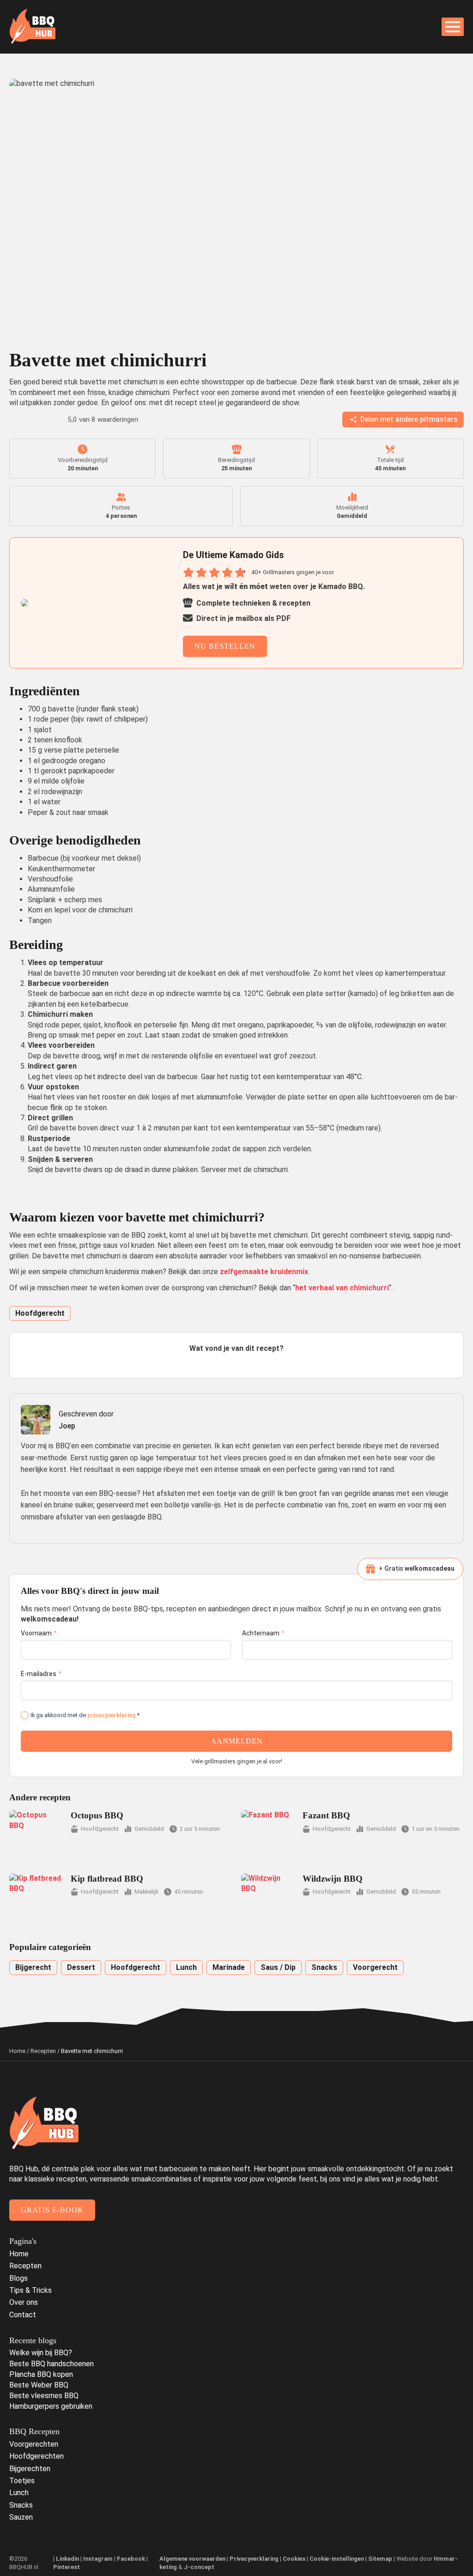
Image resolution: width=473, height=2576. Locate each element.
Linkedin (67, 2559)
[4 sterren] (248, 1362)
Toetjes (22, 2481)
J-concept (199, 2567)
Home (17, 2051)
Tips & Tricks (30, 2290)
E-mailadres (41, 1674)
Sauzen (21, 2517)
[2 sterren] (225, 1362)
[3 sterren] (236, 1362)
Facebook (131, 2559)
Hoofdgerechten (36, 2456)
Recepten (43, 2051)
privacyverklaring (112, 1715)
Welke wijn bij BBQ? (41, 2353)
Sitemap (380, 2559)
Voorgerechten (34, 2444)
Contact (23, 2315)
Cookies (294, 2559)
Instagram (98, 2559)
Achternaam (263, 1633)
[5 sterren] (259, 1362)
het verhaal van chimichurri (342, 1288)
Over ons (24, 2302)
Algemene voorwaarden (192, 2559)
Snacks (21, 2505)
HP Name (18, 1581)
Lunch (19, 2493)
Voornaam (39, 1633)
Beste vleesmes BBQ (44, 2396)
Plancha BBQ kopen (41, 2374)
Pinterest (67, 2567)
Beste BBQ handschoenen (52, 2364)
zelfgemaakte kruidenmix (264, 1272)
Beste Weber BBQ (39, 2385)
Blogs (18, 2278)
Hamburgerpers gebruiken (51, 2406)
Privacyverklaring (254, 2559)
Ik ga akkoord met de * (85, 1715)
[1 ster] (214, 1362)
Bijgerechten (30, 2469)
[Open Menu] (453, 27)
